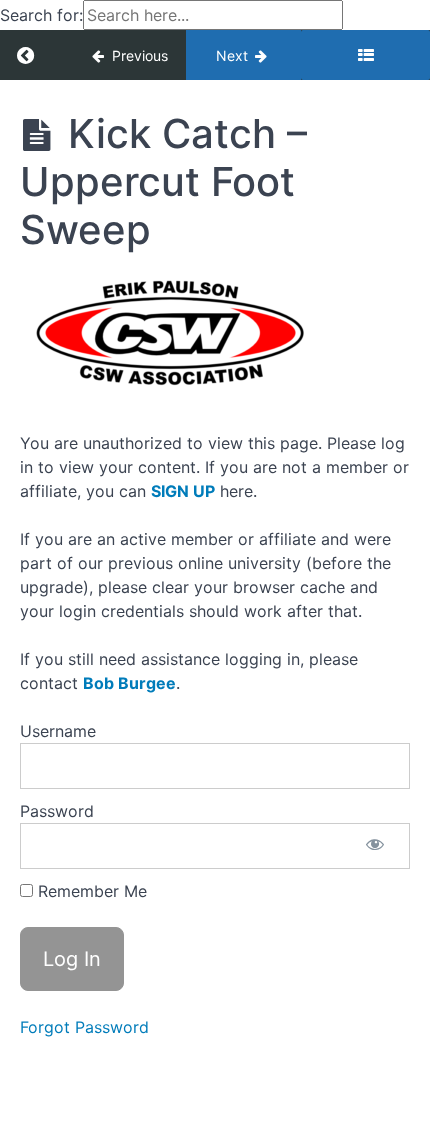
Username (58, 731)
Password (57, 811)
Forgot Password (84, 1027)
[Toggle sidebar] (365, 55)
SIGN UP (183, 491)
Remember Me (90, 891)
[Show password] (375, 846)
